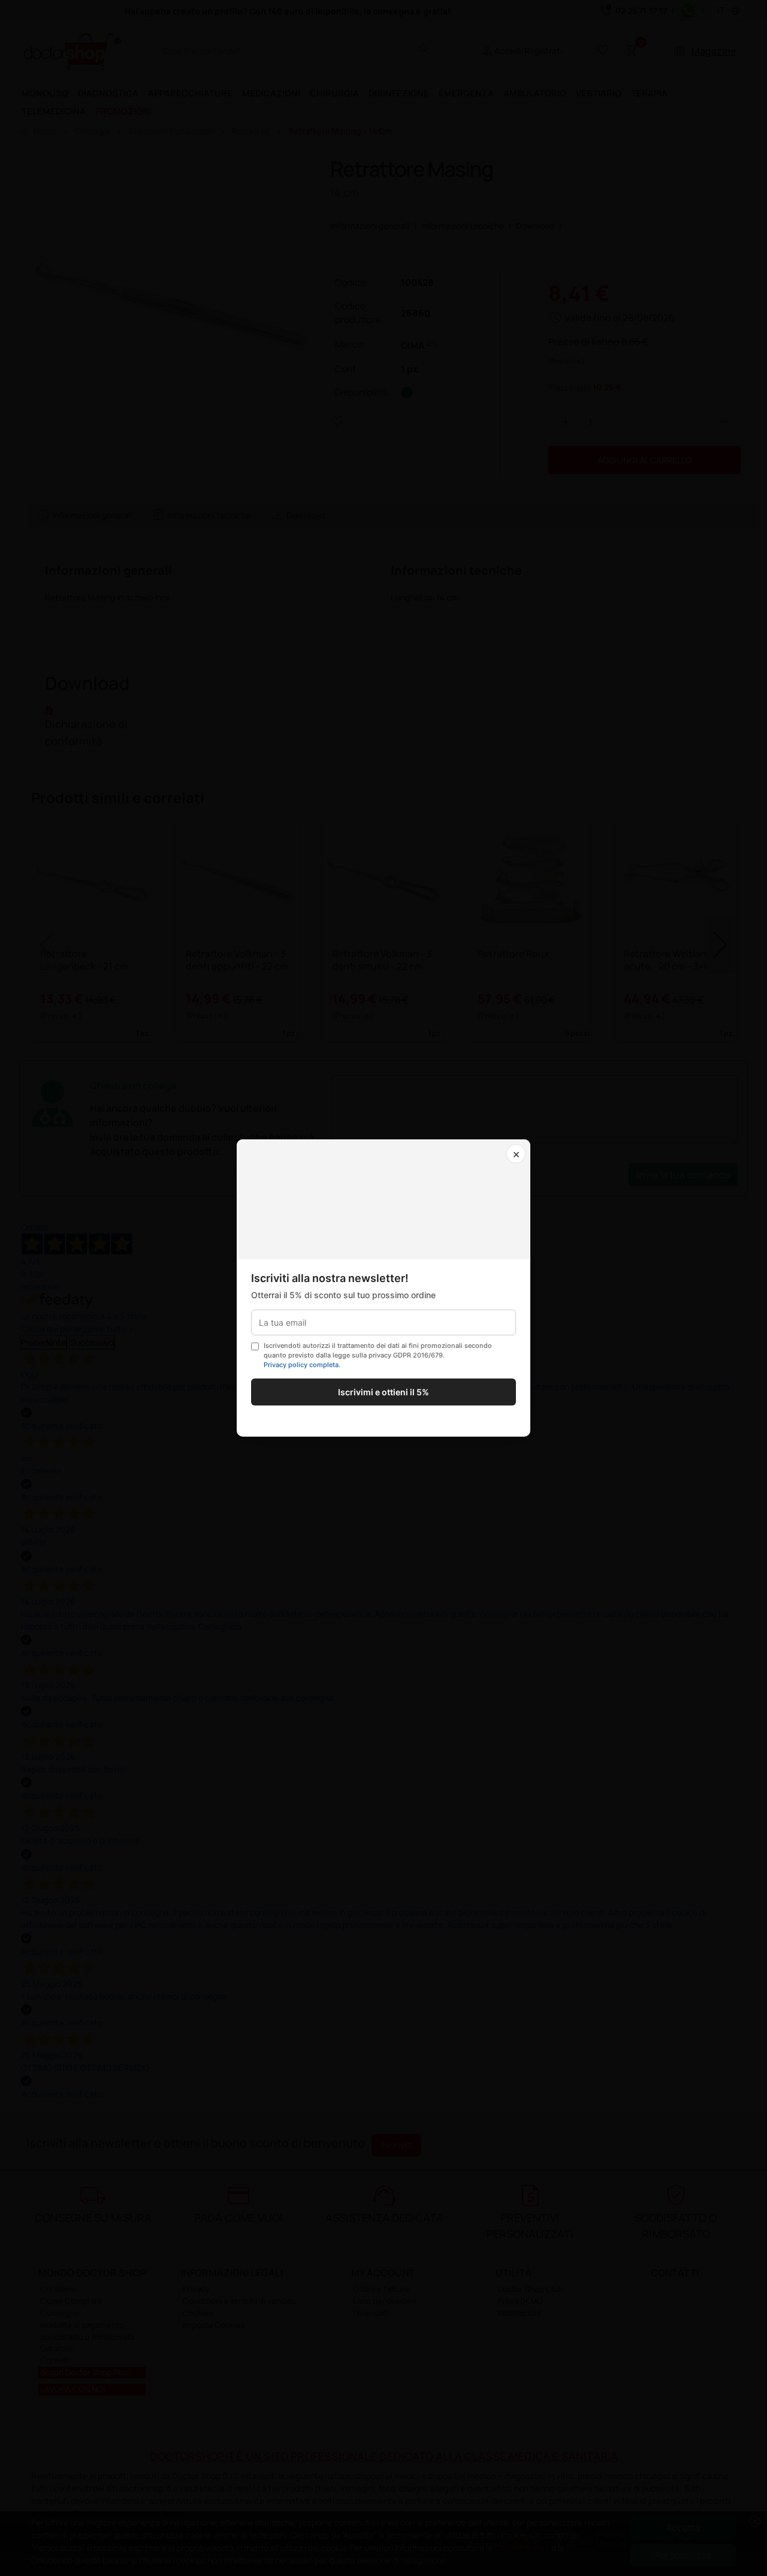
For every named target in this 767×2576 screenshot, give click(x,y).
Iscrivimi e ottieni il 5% (383, 1392)
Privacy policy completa (301, 1365)
